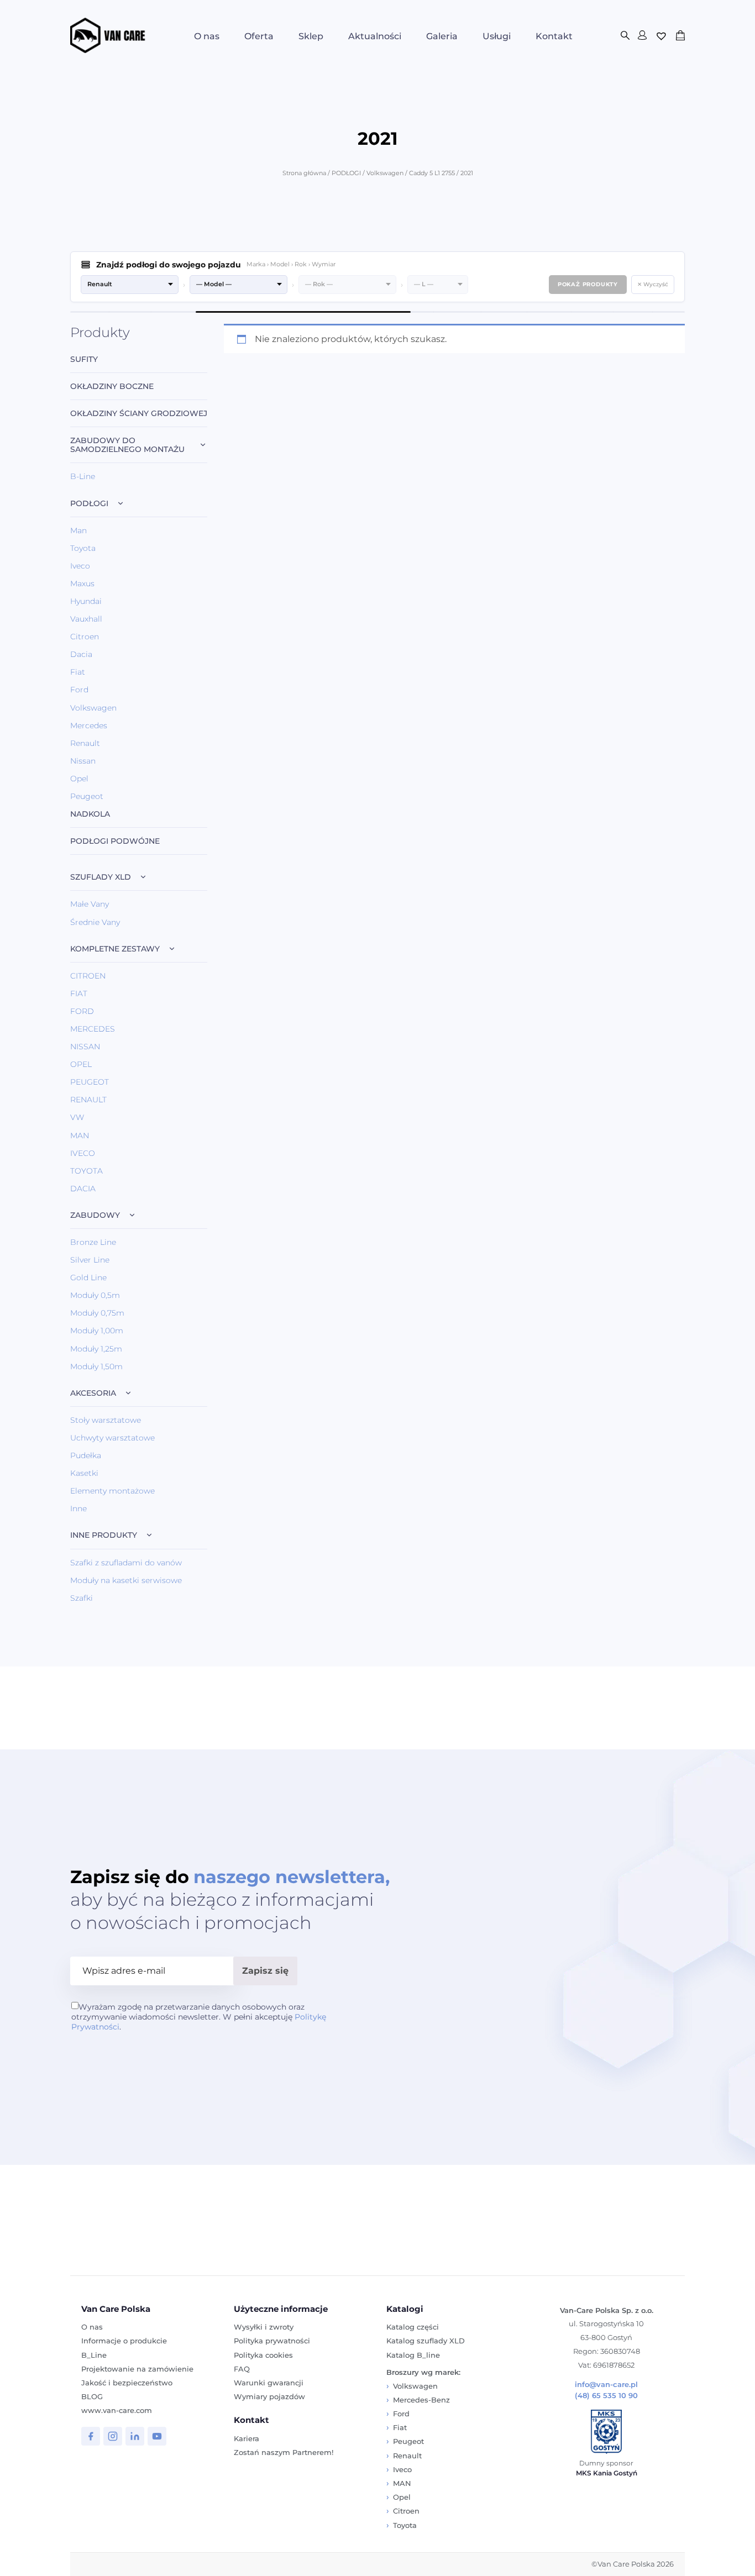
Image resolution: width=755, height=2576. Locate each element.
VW (77, 1117)
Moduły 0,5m (95, 1295)
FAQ (242, 2369)
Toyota (83, 548)
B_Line (94, 2355)
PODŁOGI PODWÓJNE (115, 841)
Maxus (82, 583)
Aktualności (375, 36)
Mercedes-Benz (421, 2400)
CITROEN (88, 976)
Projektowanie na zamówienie (137, 2369)
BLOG (92, 2396)
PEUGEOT (90, 1082)
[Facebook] (91, 2436)
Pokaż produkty (588, 284)
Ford (79, 690)
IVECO (83, 1153)
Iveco (80, 566)
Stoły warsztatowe (106, 1420)
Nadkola (90, 814)
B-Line (83, 476)
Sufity (84, 359)
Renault (85, 743)
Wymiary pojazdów (269, 2396)
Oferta (259, 36)
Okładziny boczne (112, 387)
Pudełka (86, 1455)
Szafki (82, 1598)
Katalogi (405, 2309)
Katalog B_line (413, 2355)
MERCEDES (93, 1029)
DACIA (83, 1189)
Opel (79, 779)
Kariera (247, 2438)
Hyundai (86, 601)
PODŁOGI (346, 173)
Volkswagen (385, 173)
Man (78, 530)
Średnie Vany (95, 922)
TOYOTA (86, 1171)
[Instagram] (113, 2436)
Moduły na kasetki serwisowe (126, 1580)
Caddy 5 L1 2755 (432, 173)
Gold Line (88, 1278)
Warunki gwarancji (269, 2383)
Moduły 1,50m (96, 1366)
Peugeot (87, 796)
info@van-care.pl (606, 2385)
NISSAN (85, 1047)
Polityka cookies (263, 2355)
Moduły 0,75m (97, 1313)
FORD (82, 1011)
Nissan (83, 761)
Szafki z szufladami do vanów (126, 1563)
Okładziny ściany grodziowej (139, 414)
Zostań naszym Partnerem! (284, 2452)
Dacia (81, 654)
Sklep (311, 36)
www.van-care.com (117, 2410)
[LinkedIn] (135, 2436)
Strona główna (304, 173)
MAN (80, 1135)
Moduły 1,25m (96, 1349)
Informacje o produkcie (124, 2341)
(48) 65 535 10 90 (606, 2396)
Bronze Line (93, 1242)
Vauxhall (86, 619)
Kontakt (554, 36)
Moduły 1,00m (97, 1331)
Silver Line (90, 1260)
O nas (207, 36)
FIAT (79, 993)
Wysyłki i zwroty (264, 2327)
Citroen (85, 637)
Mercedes (89, 726)
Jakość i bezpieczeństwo (127, 2383)
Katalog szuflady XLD (426, 2341)
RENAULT (88, 1100)
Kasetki (84, 1473)
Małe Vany (90, 904)
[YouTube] (157, 2436)
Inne (78, 1508)
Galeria (442, 36)
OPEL (81, 1064)
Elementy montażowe (112, 1491)
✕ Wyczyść (653, 284)
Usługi (497, 36)
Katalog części (413, 2327)
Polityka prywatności (272, 2341)
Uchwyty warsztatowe (112, 1438)
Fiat (78, 672)
